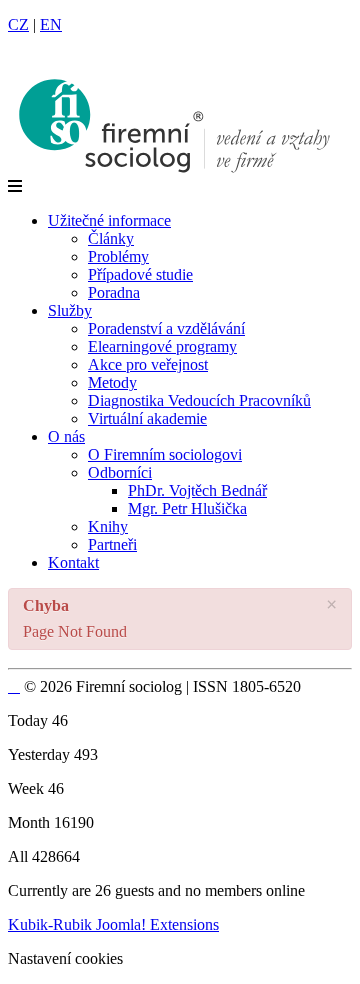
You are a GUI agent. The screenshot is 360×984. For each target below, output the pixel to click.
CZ (18, 24)
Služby (70, 310)
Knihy (108, 526)
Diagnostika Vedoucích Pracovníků (199, 400)
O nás (66, 436)
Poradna (114, 292)
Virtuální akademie (147, 418)
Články (111, 238)
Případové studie (140, 274)
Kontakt (73, 562)
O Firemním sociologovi (165, 454)
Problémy (118, 256)
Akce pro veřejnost (148, 364)
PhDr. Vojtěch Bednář (197, 490)
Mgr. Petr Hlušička (187, 508)
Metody (112, 382)
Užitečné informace (109, 220)
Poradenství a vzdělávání (166, 328)
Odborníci (120, 472)
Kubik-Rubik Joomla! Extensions (113, 924)
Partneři (112, 544)
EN (51, 24)
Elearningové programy (162, 346)
